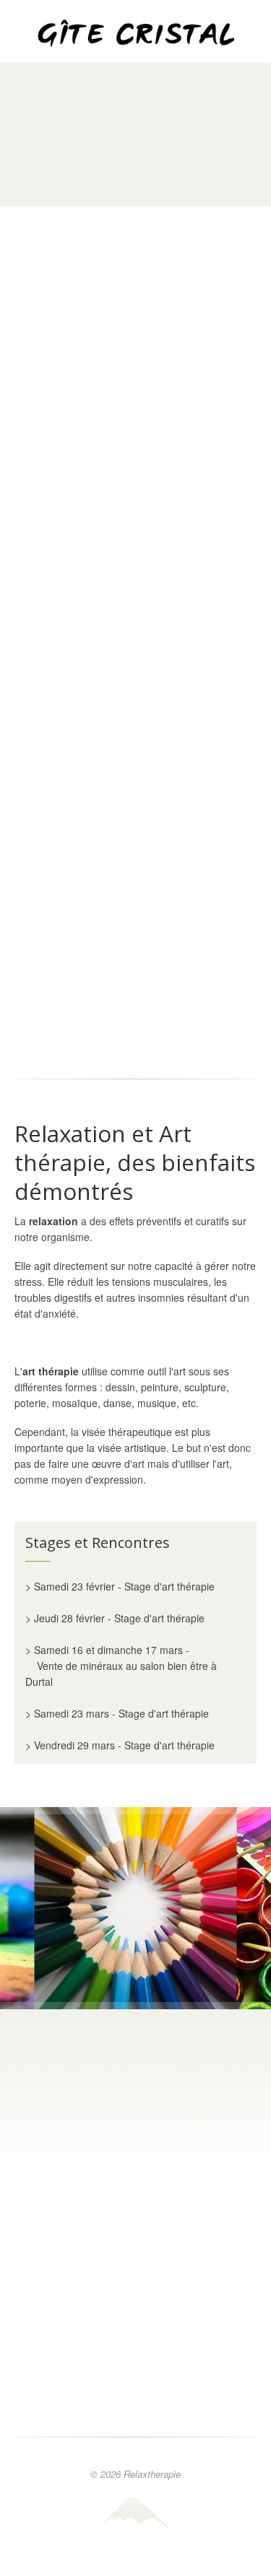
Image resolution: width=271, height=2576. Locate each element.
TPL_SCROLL (135, 2562)
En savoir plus (135, 468)
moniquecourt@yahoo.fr (154, 2164)
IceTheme (136, 2513)
